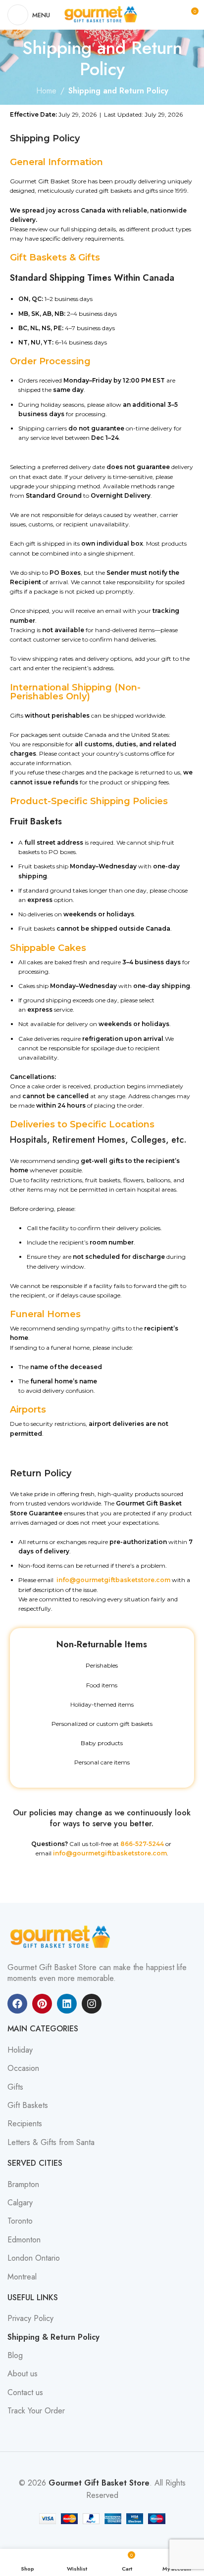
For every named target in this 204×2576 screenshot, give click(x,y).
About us (23, 2374)
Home (46, 91)
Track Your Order (36, 2411)
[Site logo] (102, 14)
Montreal (22, 2277)
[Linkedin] (67, 2004)
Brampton (23, 2185)
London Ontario (34, 2258)
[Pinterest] (42, 2004)
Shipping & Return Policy (53, 2337)
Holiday (20, 2050)
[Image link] (62, 1936)
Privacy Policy (30, 2318)
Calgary (20, 2203)
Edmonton (24, 2240)
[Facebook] (17, 2004)
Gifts (15, 2087)
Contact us (25, 2393)
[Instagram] (92, 2004)
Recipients (25, 2124)
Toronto (20, 2221)
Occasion (23, 2068)
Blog (15, 2356)
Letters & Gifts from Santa (51, 2143)
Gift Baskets (28, 2105)
